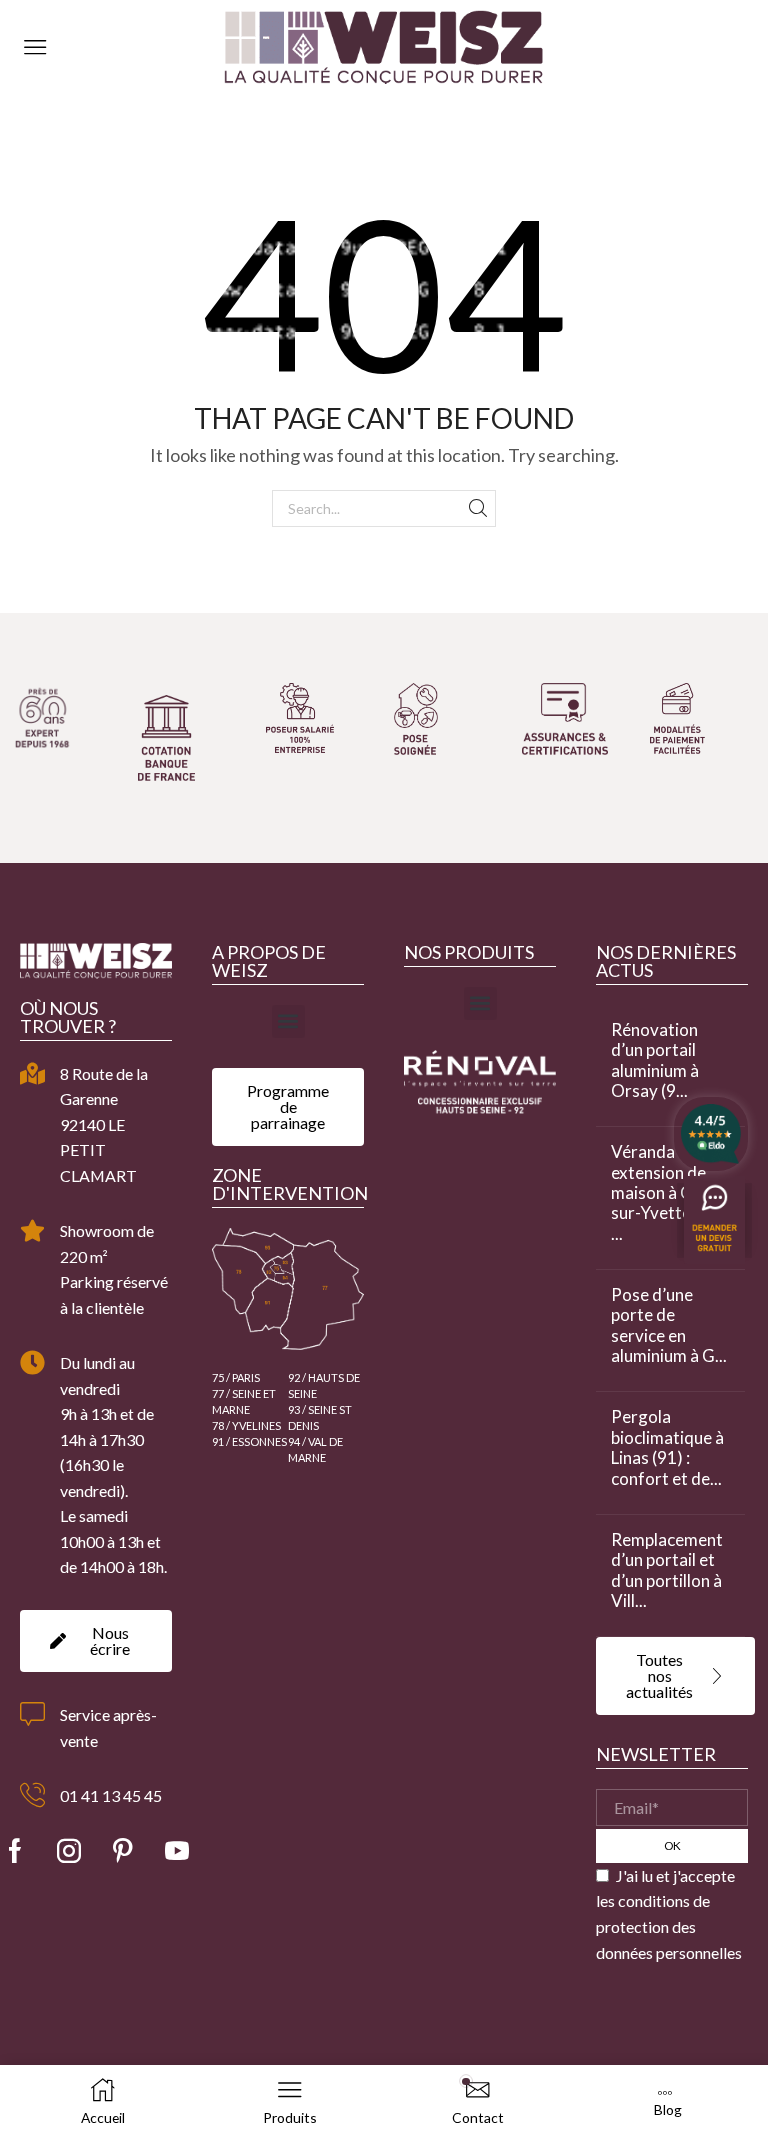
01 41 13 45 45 (111, 1795)
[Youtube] (177, 1851)
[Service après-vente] (32, 1714)
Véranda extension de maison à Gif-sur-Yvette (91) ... (668, 1193)
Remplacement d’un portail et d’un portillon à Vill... (667, 1570)
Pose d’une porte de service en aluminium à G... (669, 1325)
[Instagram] (69, 1851)
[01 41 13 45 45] (32, 1795)
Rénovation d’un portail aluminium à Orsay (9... (655, 1060)
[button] (288, 1021)
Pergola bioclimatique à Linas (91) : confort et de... (667, 1447)
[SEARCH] (477, 508)
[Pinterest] (123, 1851)
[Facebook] (15, 1851)
